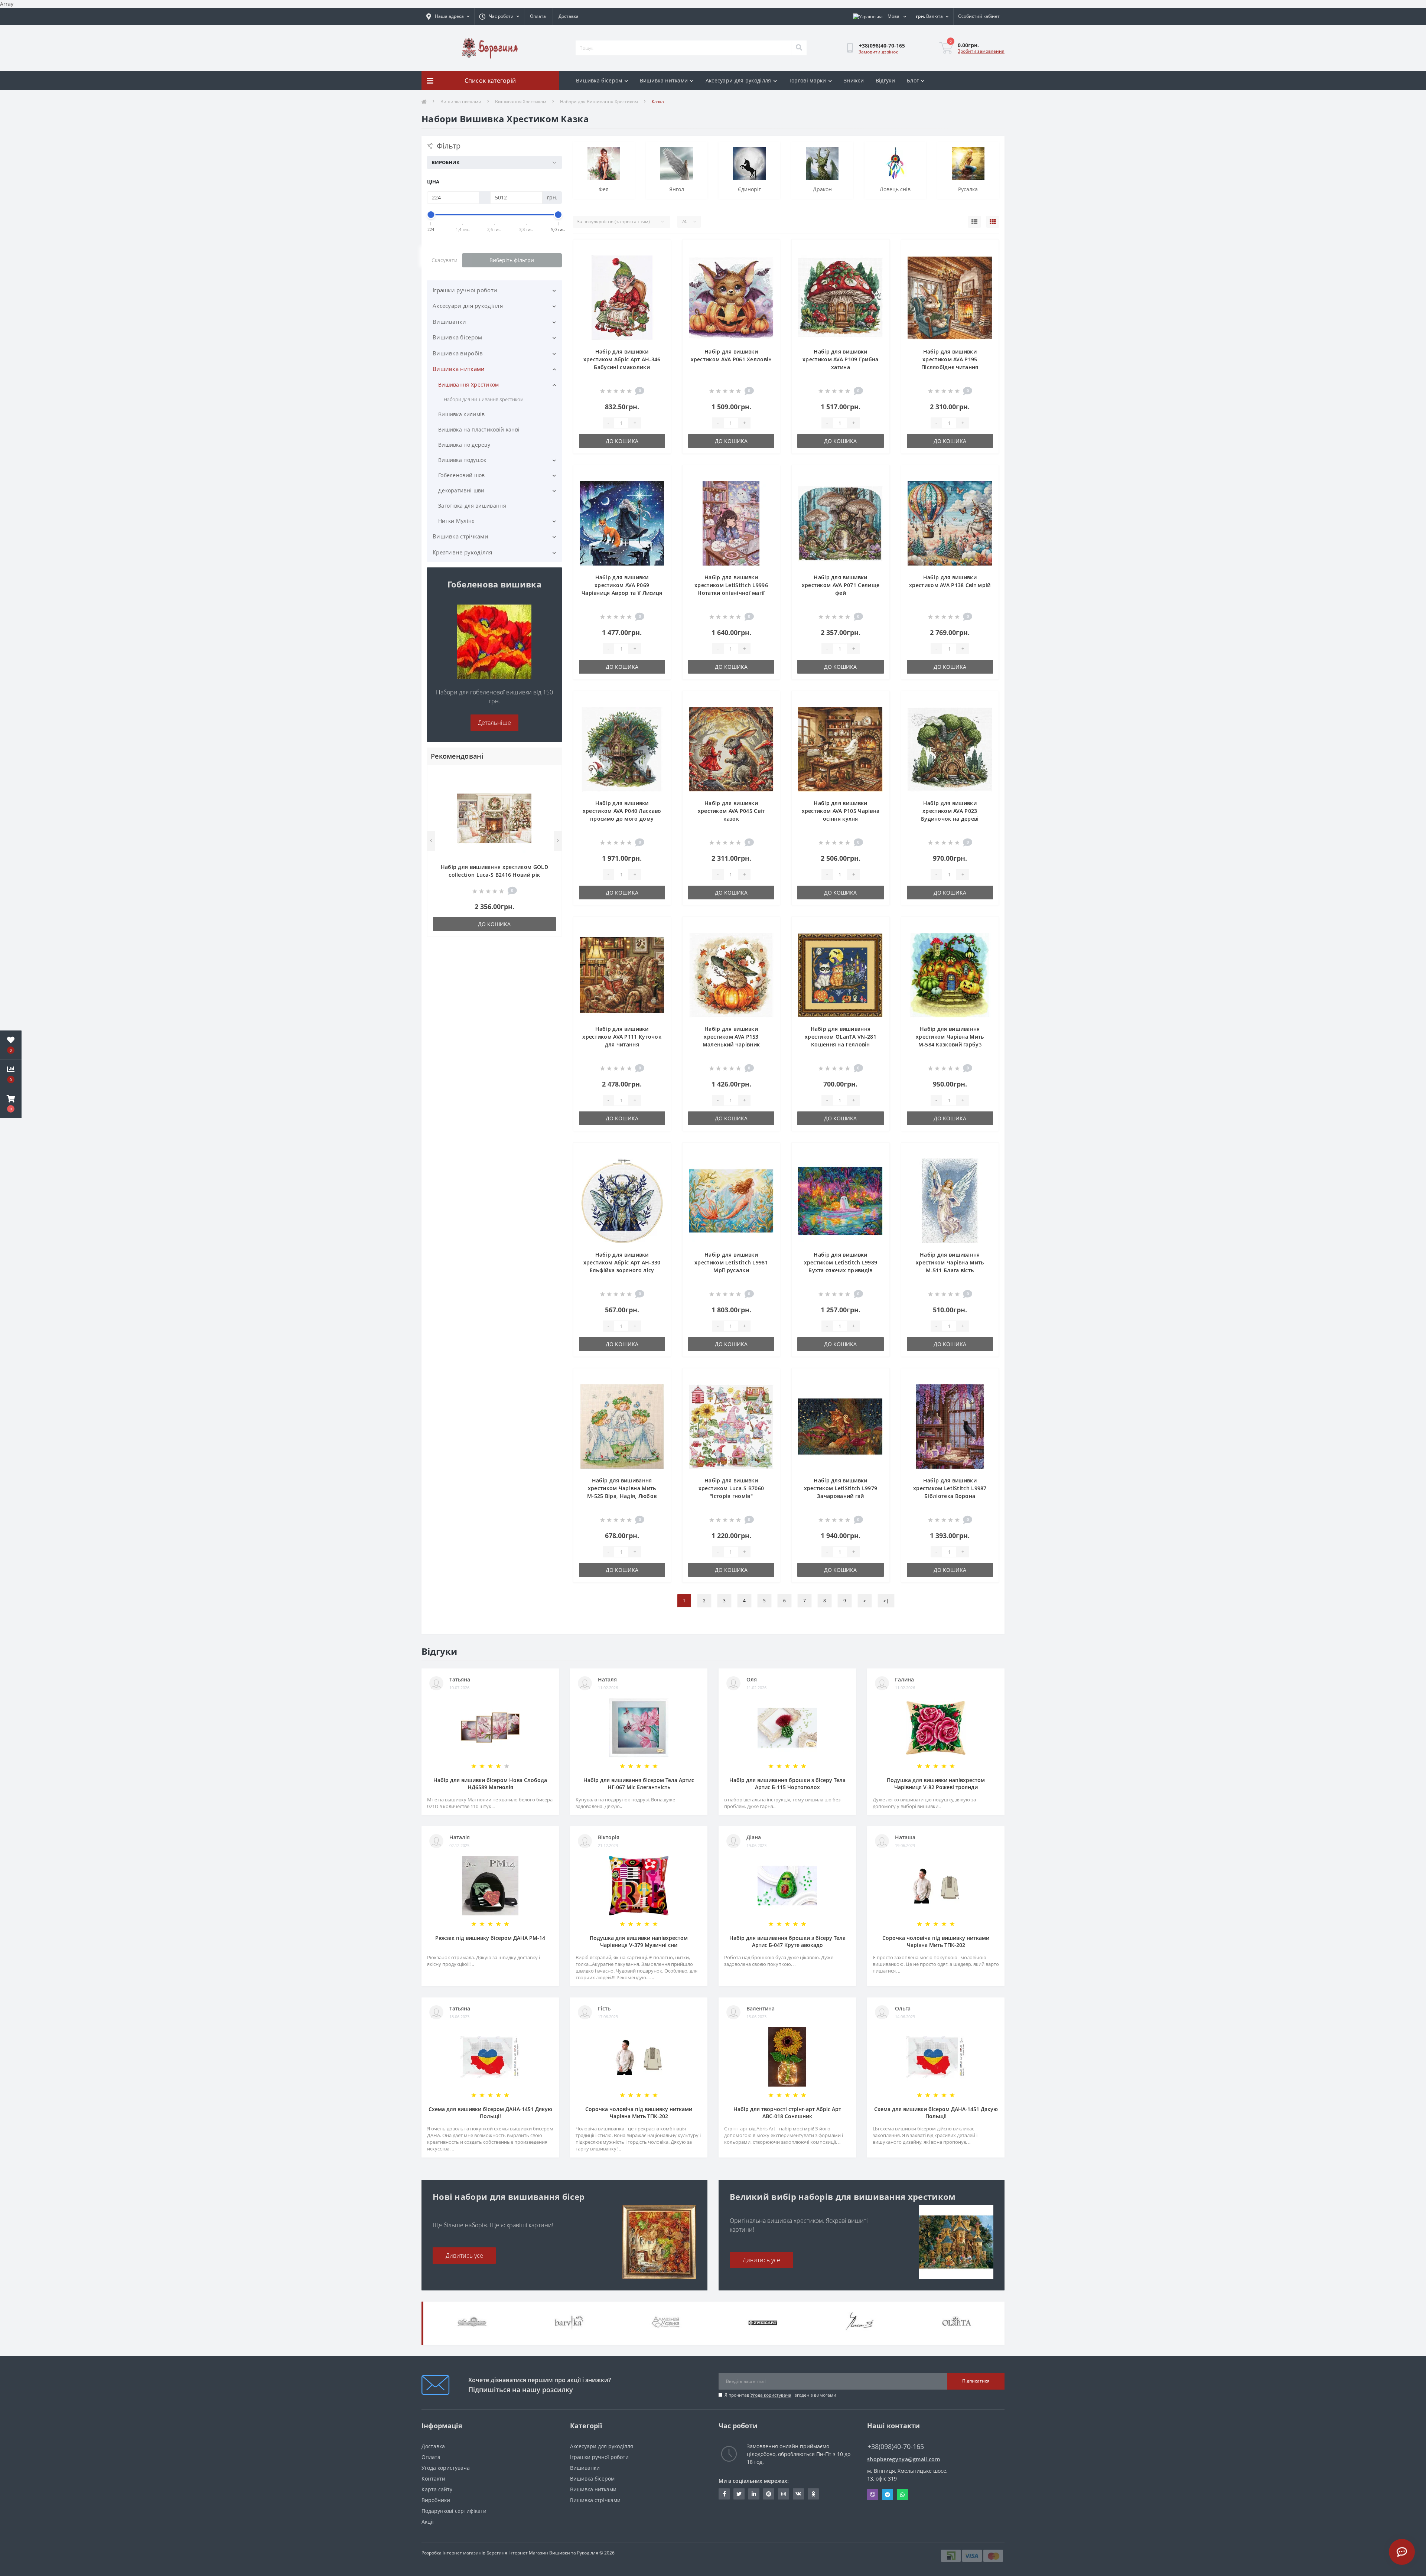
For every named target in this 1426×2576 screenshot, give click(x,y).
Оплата (538, 16)
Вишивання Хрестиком (521, 102)
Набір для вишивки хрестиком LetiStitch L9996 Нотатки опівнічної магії (731, 585)
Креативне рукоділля (463, 552)
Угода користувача (771, 2395)
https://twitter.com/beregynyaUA (739, 2494)
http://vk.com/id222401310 (798, 2494)
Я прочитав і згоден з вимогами (780, 2395)
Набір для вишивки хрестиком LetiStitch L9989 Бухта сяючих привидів (841, 1262)
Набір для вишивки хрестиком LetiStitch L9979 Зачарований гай (841, 1488)
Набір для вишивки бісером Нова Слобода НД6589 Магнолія (490, 1784)
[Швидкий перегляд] (550, 799)
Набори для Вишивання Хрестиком (599, 102)
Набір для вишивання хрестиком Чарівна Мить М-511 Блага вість (950, 1262)
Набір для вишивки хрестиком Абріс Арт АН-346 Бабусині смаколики (622, 359)
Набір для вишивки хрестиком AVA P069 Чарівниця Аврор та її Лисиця (622, 585)
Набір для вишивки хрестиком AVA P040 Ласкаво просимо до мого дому (622, 811)
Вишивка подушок (462, 460)
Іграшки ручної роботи (465, 290)
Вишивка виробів (458, 353)
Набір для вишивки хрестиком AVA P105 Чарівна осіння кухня (841, 811)
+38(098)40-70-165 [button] (896, 2447)
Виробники (436, 2500)
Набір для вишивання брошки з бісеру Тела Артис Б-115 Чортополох (787, 1784)
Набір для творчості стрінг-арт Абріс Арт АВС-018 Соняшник (787, 2113)
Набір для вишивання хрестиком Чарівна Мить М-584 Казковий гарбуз (950, 1037)
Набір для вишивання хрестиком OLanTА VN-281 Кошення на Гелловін (841, 1037)
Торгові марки (808, 80)
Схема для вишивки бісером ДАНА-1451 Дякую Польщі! (490, 2113)
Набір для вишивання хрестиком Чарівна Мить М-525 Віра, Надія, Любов (622, 1488)
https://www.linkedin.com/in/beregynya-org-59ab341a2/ (754, 2494)
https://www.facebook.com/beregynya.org (724, 2494)
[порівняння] (550, 787)
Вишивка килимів (462, 414)
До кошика (494, 924)
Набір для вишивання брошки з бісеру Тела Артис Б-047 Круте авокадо (787, 1941)
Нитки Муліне (457, 521)
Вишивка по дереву (464, 445)
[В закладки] (550, 775)
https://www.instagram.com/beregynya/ (784, 2494)
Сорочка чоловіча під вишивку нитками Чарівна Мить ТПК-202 (936, 1941)
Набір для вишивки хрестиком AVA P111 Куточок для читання (622, 1037)
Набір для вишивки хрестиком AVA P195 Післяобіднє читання (950, 359)
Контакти (433, 2479)
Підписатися (976, 2381)
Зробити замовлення (981, 51)
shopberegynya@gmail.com (904, 2459)
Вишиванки (450, 322)
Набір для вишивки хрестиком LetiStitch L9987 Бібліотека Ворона (950, 1488)
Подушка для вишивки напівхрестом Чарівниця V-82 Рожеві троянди (936, 1784)
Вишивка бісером (599, 80)
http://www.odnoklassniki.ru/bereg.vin (813, 2494)
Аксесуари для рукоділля (738, 80)
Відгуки (885, 80)
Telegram (888, 2495)
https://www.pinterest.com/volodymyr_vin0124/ (769, 2494)
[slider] (431, 215)
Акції (428, 2522)
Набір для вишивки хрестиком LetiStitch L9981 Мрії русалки (731, 1262)
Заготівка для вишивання (472, 506)
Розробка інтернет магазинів (453, 2553)
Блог (913, 80)
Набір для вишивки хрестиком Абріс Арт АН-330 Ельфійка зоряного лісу (622, 1262)
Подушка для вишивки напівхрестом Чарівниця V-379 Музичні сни (639, 1941)
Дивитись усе (464, 2256)
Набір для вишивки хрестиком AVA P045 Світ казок (731, 811)
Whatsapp (902, 2495)
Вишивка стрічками (460, 536)
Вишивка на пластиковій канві (479, 429)
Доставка (569, 16)
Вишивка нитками (664, 80)
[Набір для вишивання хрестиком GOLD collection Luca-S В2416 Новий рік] (494, 818)
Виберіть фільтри (512, 260)
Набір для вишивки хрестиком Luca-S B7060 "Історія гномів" (731, 1488)
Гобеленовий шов (462, 475)
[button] (11, 1104)
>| (886, 1601)
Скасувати (445, 260)
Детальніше (494, 723)
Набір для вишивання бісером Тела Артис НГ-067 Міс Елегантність (639, 1784)
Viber (873, 2495)
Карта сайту (437, 2489)
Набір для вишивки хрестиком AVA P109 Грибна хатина (841, 359)
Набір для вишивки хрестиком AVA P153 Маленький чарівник (731, 1037)
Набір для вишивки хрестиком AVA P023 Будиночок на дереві (950, 811)
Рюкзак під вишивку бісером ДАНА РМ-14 (490, 1938)
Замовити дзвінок (878, 52)
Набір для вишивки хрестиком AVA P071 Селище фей (841, 585)
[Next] (558, 841)
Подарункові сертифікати (454, 2511)
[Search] (799, 48)
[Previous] (431, 841)
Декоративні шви (461, 490)
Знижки (854, 80)
